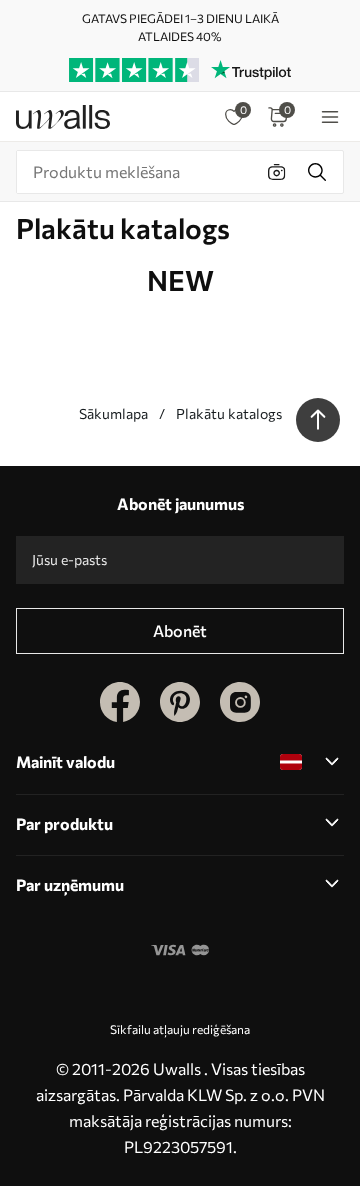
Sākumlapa (113, 413)
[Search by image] (277, 172)
